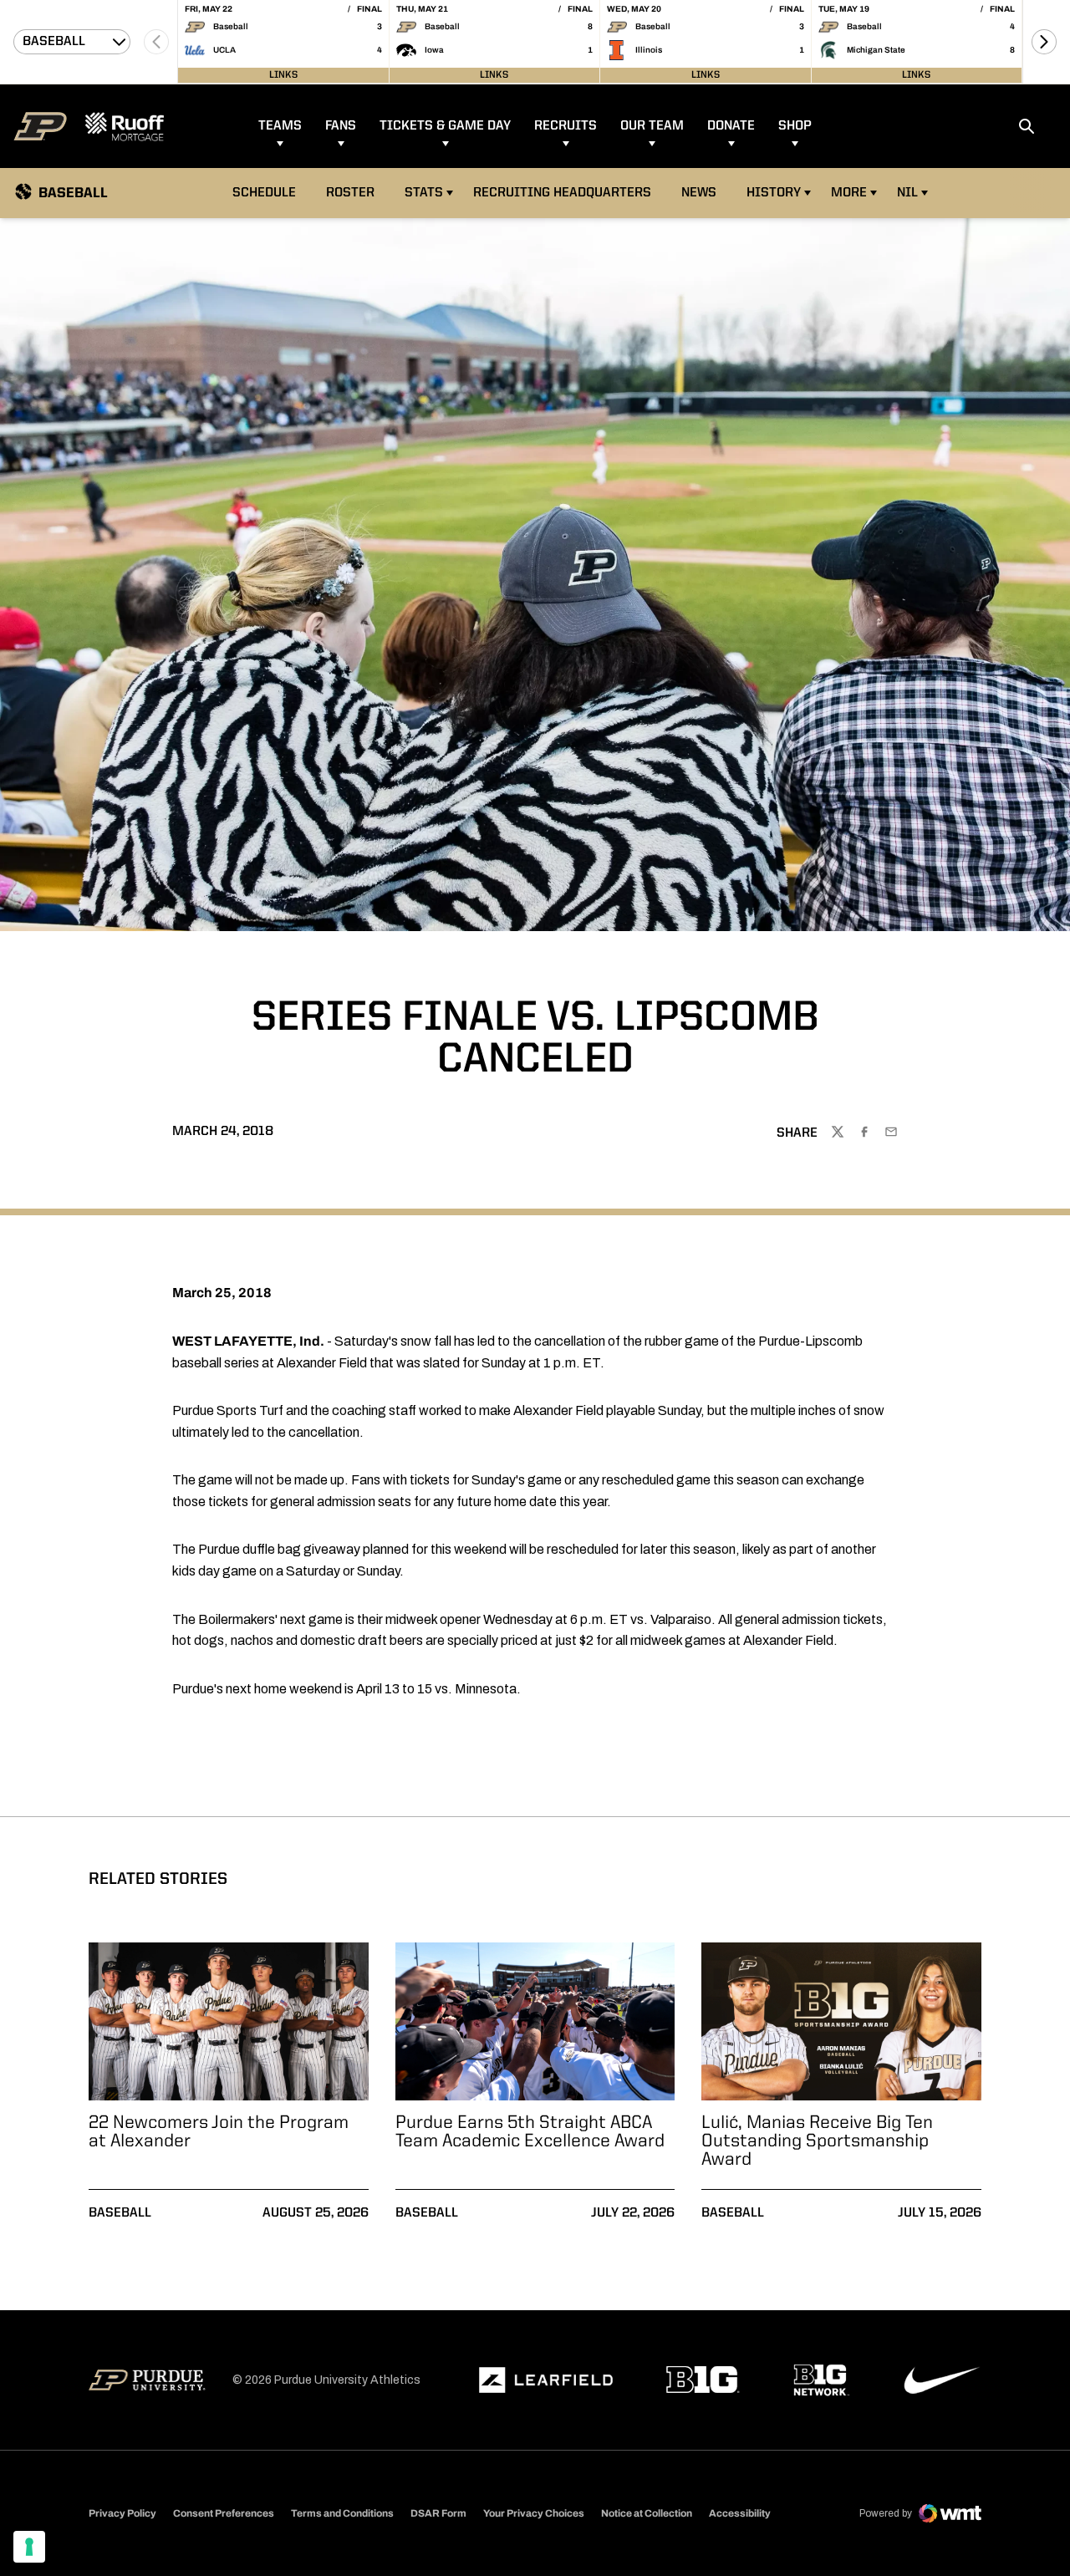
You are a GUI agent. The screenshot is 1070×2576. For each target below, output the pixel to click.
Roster (350, 193)
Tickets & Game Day (445, 126)
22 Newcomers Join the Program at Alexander (219, 2132)
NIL (907, 193)
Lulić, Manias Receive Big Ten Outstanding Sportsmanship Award (817, 2141)
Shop (795, 126)
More (849, 193)
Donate (731, 126)
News (699, 193)
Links (283, 75)
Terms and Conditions (342, 2513)
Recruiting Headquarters (562, 193)
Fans (341, 126)
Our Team (652, 126)
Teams (280, 126)
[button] (1044, 42)
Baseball (120, 2213)
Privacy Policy (122, 2513)
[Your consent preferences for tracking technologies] (29, 2547)
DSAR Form (438, 2513)
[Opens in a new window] (546, 2380)
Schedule (264, 193)
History (774, 193)
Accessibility (740, 2513)
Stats (424, 193)
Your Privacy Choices (534, 2513)
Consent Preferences (224, 2513)
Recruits (566, 126)
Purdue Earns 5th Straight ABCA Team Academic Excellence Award (530, 2132)
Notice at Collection (647, 2513)
